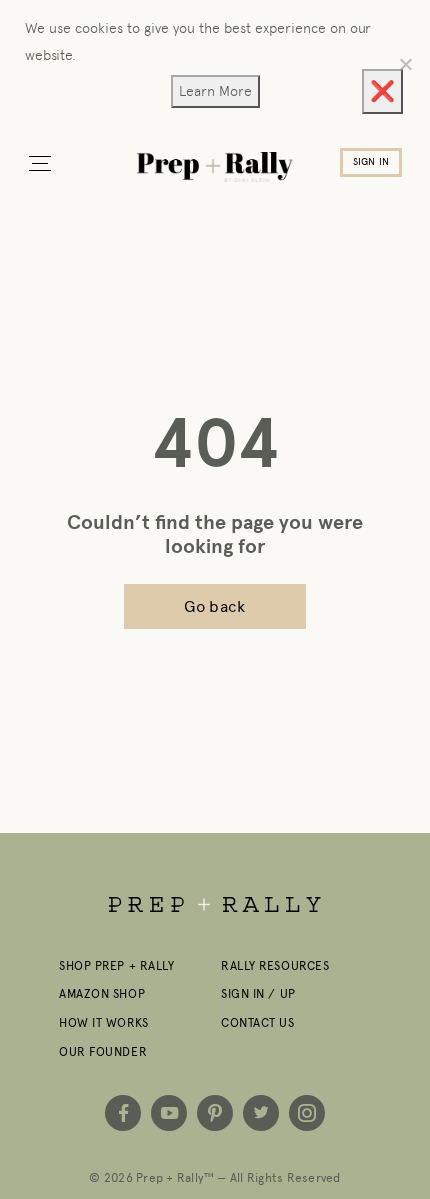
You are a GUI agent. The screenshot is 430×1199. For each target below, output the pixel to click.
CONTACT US (258, 1023)
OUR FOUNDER (103, 1052)
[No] (405, 64)
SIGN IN (371, 162)
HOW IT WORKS (104, 1023)
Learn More (215, 91)
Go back (214, 606)
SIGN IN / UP (258, 994)
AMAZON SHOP (102, 994)
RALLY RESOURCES (275, 966)
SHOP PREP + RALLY (117, 966)
